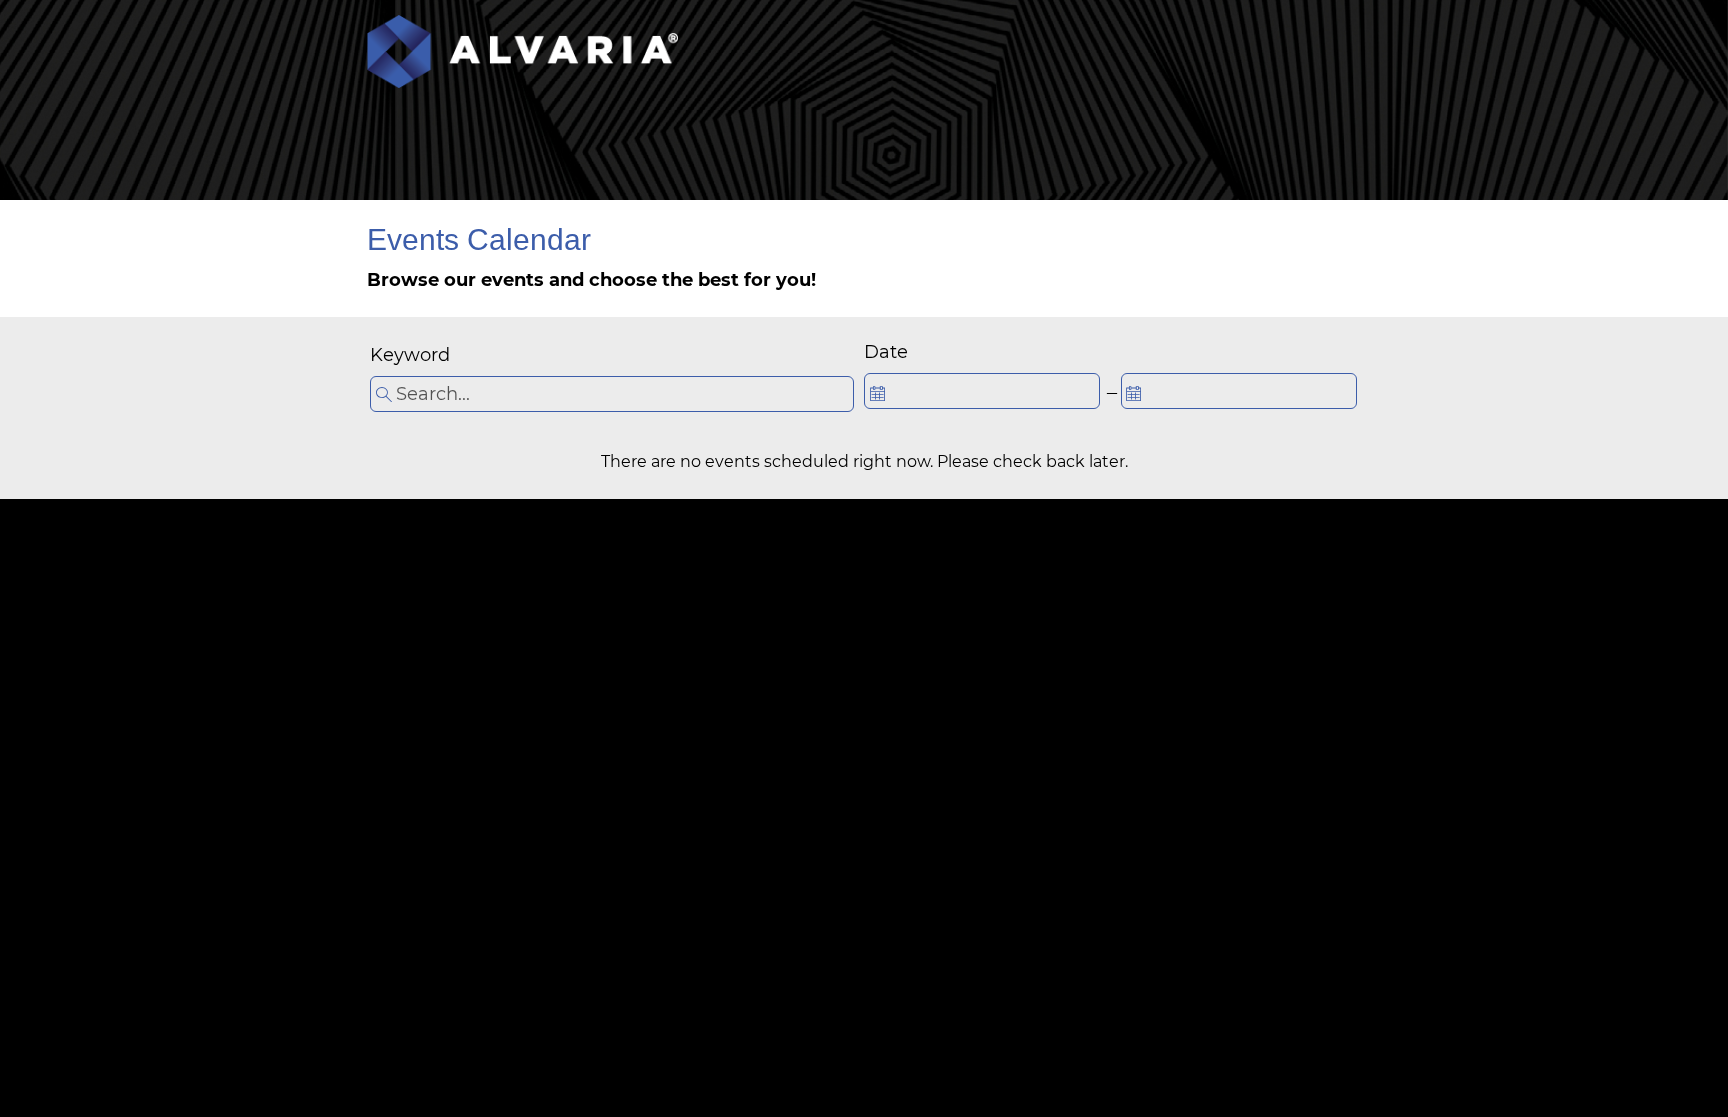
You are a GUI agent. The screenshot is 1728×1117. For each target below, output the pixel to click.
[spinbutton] (982, 391)
